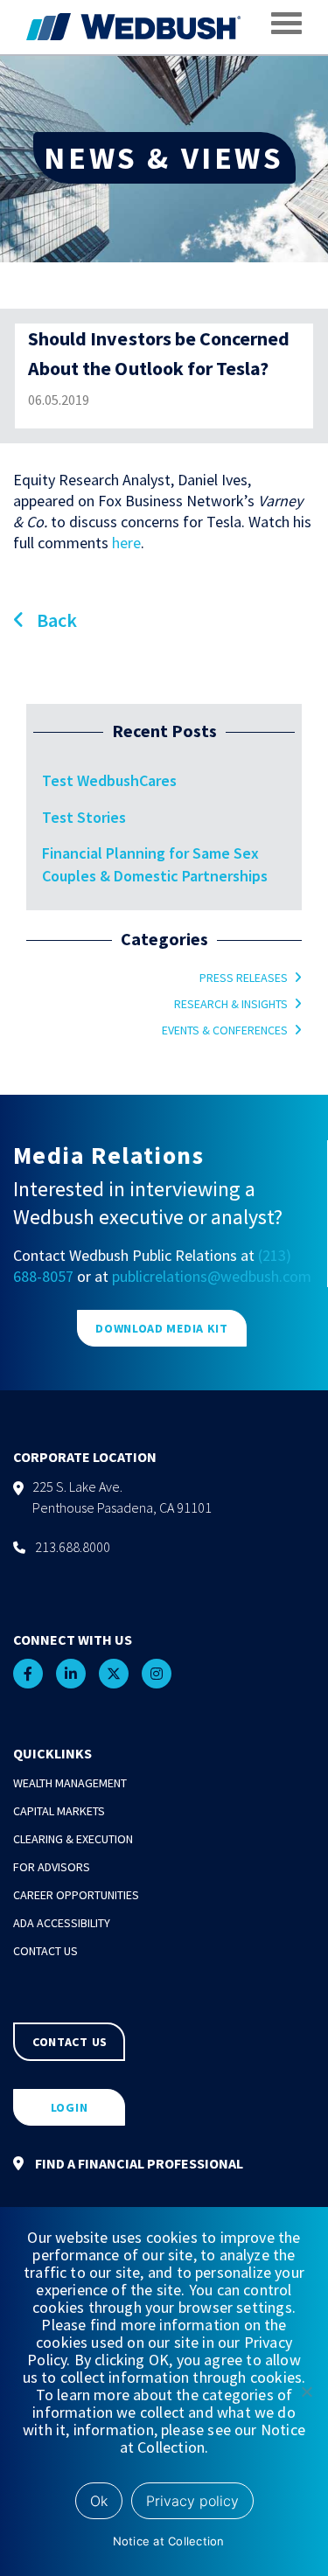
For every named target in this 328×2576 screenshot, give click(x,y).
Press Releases (244, 978)
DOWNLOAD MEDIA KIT (162, 1328)
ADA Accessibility (62, 1923)
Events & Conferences (225, 1030)
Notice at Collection (169, 2541)
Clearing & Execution (73, 1839)
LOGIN (70, 2107)
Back (55, 620)
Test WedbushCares (109, 780)
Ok (99, 2501)
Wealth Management (70, 1783)
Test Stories (84, 817)
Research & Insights (231, 1004)
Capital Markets (59, 1811)
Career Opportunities (76, 1895)
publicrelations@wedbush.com (212, 1276)
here (126, 543)
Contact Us (45, 1951)
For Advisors (52, 1867)
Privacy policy (192, 2501)
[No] (306, 2392)
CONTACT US (70, 2042)
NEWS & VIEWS (164, 158)
